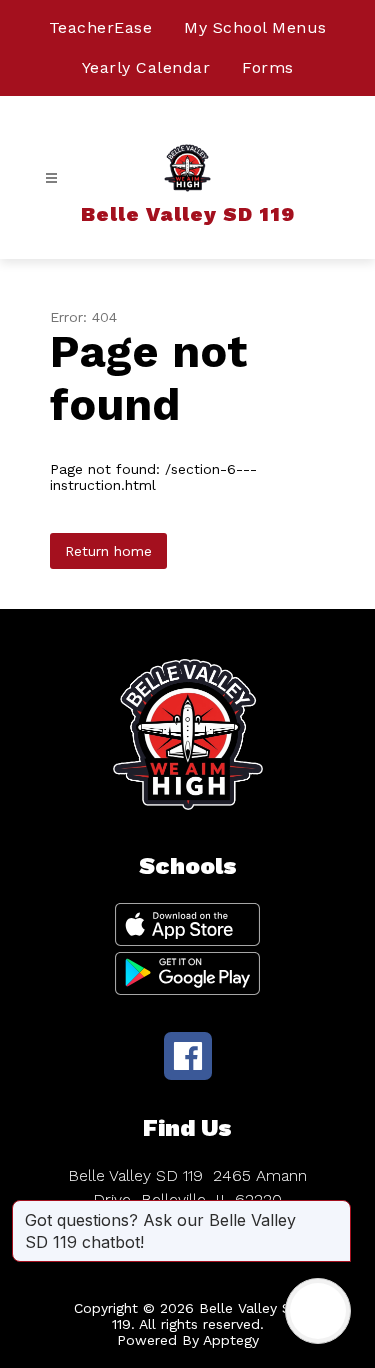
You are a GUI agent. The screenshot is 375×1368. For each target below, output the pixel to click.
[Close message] (335, 1210)
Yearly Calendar (146, 67)
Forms (268, 67)
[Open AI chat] (318, 1311)
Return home (108, 551)
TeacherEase (101, 27)
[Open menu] (51, 178)
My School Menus (255, 27)
